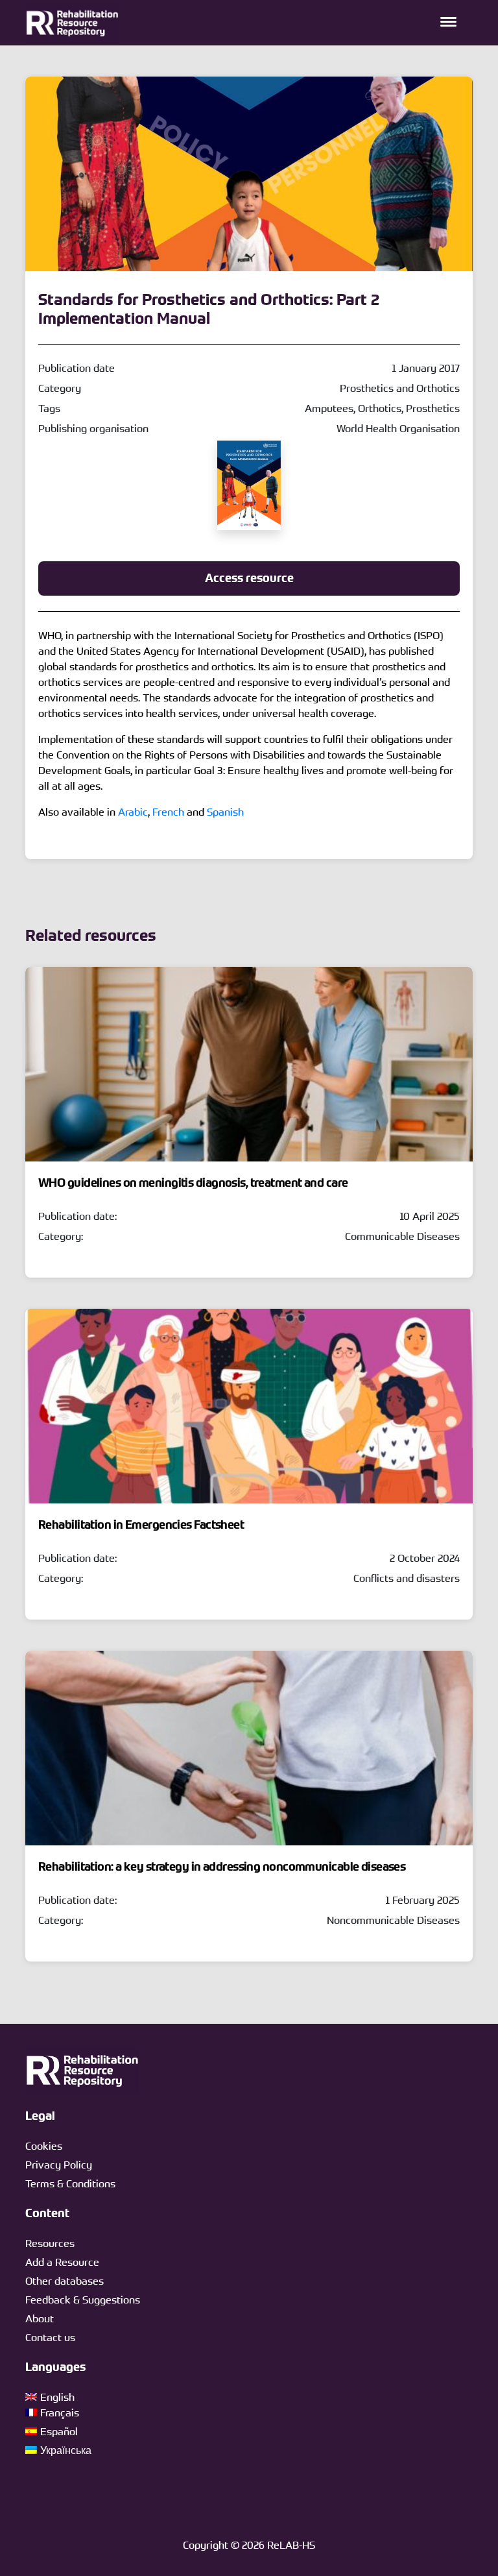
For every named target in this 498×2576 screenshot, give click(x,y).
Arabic (133, 812)
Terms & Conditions (70, 2183)
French (168, 812)
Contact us (50, 2337)
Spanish (225, 812)
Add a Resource (62, 2262)
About (40, 2318)
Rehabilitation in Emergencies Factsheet (141, 1525)
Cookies (44, 2146)
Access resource (249, 578)
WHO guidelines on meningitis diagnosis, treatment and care (193, 1183)
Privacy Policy (59, 2165)
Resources (50, 2243)
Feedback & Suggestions (83, 2300)
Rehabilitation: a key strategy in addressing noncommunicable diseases (222, 1867)
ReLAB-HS (291, 2545)
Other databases (65, 2281)
